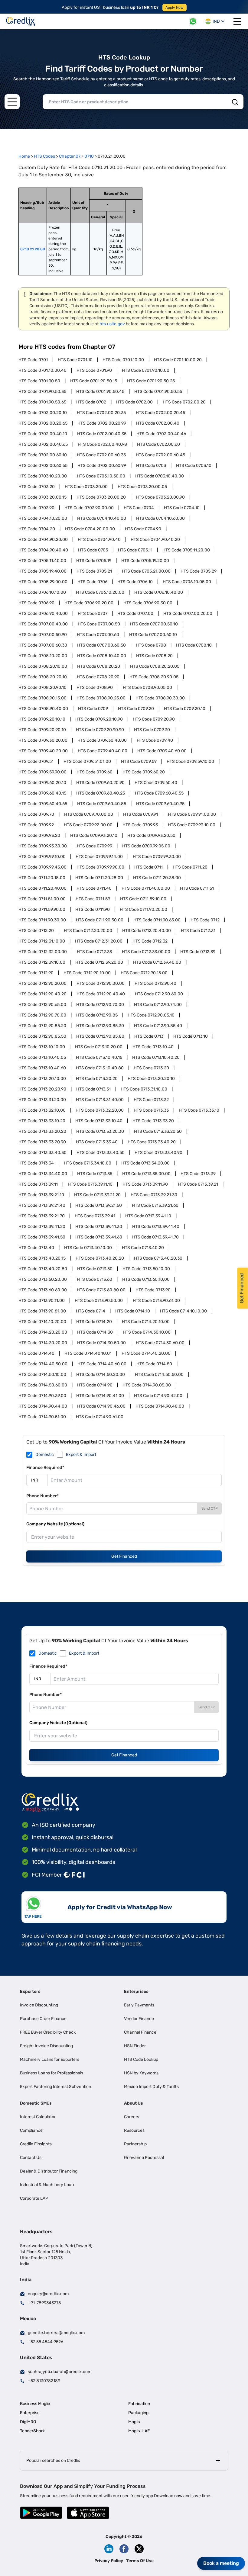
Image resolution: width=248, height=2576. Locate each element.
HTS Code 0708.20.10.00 (43, 666)
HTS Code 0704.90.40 (99, 540)
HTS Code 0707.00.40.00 (43, 624)
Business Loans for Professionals (52, 2073)
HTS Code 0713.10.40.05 (42, 1057)
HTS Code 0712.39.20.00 (99, 962)
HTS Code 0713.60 (95, 1279)
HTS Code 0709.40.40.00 (103, 751)
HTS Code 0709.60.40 (156, 783)
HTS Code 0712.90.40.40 (101, 994)
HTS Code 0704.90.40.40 (43, 550)
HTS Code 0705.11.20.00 (186, 550)
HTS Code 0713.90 (153, 1290)
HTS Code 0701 (33, 360)
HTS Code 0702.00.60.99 (102, 466)
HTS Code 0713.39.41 (95, 1216)
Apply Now (175, 8)
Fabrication (139, 2404)
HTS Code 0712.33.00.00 (146, 952)
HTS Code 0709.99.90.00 (100, 867)
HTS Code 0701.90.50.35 (42, 392)
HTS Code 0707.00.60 (98, 635)
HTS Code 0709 (93, 709)
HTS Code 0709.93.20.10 (94, 835)
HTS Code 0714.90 (95, 1385)
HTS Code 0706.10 (135, 582)
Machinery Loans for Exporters (50, 2059)
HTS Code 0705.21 (94, 571)
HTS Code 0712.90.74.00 (158, 1005)
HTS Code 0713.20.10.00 (42, 1079)
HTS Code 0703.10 (194, 466)
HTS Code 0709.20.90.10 (42, 730)
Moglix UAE (139, 2431)
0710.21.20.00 (33, 249)
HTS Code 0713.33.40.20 (152, 1142)
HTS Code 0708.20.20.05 (155, 666)
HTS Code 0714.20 (94, 1322)
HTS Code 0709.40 (155, 740)
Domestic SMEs (36, 2103)
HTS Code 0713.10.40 (153, 1047)
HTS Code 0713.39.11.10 (90, 1184)
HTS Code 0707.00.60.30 (43, 645)
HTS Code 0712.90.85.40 (158, 1026)
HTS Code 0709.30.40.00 (102, 740)
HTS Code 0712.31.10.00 (42, 941)
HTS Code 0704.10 (182, 508)
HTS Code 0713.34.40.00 (43, 1174)
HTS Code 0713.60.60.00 (43, 1290)
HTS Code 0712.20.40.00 (147, 931)
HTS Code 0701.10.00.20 (178, 360)
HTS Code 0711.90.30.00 (42, 920)
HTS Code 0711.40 (94, 888)
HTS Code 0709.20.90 (154, 719)
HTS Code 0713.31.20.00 (42, 1100)
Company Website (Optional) (55, 1524)
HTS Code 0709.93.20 (39, 835)
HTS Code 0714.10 (133, 1311)
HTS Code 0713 (149, 1036)
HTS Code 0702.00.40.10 (43, 434)
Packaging (138, 2413)
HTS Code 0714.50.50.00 (159, 1375)
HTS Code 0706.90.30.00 (148, 603)
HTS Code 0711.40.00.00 (146, 888)
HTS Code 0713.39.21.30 (154, 1195)
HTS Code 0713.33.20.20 (42, 1131)
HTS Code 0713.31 (93, 1089)
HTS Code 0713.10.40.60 (42, 1068)
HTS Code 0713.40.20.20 (100, 1258)
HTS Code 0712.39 (198, 952)
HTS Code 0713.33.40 (97, 1142)
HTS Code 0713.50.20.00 (43, 1279)
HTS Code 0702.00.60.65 (43, 466)
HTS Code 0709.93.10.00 (192, 825)
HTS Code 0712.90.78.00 (42, 1015)
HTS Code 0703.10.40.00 (160, 476)
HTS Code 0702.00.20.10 (43, 413)
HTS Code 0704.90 (143, 529)
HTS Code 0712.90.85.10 (151, 1015)
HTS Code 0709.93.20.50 (151, 835)
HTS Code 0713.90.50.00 (99, 1301)
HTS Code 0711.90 (93, 909)
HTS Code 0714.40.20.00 (146, 1353)
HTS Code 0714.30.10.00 (147, 1332)
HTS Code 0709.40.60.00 (162, 751)
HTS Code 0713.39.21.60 (155, 1205)
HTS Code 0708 (151, 645)
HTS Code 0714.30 (95, 1332)
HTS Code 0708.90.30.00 (160, 698)
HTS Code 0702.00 (134, 402)
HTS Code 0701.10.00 (123, 360)
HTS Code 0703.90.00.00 (89, 508)
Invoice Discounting (39, 2005)
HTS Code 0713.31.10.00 (144, 1089)
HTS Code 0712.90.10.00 (87, 973)
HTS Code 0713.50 (95, 1269)
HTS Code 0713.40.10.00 (88, 1248)
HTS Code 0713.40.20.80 (43, 1269)
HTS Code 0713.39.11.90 (145, 1184)
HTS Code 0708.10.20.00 (43, 656)
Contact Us (31, 2158)
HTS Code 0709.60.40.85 (102, 804)
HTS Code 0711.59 (93, 899)
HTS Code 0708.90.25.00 (101, 698)
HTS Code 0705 (93, 550)
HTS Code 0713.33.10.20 (42, 1121)
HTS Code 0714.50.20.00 (101, 1375)
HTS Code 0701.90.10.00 (146, 370)
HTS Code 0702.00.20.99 (102, 423)
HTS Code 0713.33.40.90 (158, 1153)
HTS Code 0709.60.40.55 (159, 793)
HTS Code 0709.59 (139, 761)
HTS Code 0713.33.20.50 (158, 1131)
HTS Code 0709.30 (152, 730)
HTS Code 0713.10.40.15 (99, 1057)
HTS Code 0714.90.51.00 (42, 1417)
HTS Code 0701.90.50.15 (94, 381)
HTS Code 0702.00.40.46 (161, 434)
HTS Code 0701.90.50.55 (158, 392)
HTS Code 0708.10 (194, 645)
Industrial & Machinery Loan (47, 2185)
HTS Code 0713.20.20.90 (42, 1089)
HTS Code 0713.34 (36, 1163)
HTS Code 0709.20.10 (185, 709)
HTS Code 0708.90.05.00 (147, 687)
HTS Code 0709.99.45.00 (42, 867)
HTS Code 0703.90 (36, 508)
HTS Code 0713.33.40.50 (101, 1153)
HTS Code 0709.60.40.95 (160, 804)
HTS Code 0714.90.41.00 (100, 1396)
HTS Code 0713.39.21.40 (42, 1205)
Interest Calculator (38, 2117)
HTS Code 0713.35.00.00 (146, 1174)
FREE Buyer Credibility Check (48, 2032)
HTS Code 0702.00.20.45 (160, 413)
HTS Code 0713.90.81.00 (42, 1311)
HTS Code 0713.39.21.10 (41, 1195)
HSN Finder (135, 2046)
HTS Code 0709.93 (140, 825)
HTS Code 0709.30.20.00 (43, 740)
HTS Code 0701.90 (94, 370)
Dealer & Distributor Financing (49, 2171)
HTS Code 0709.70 (36, 814)
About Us (134, 2103)
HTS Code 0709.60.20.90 (100, 783)
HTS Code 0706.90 (36, 603)
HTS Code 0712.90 (36, 973)
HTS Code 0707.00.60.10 (153, 635)
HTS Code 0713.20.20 (97, 1079)
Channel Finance (140, 2032)
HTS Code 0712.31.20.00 (99, 941)
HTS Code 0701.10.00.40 (42, 370)
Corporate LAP (34, 2198)
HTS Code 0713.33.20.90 (42, 1142)
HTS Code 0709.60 (95, 772)
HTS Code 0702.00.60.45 (160, 455)
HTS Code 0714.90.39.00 (42, 1396)
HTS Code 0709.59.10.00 (190, 761)
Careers (132, 2117)
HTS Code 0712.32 (150, 941)
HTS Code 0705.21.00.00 (146, 571)
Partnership (135, 2144)
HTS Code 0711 (148, 867)
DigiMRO (28, 2422)
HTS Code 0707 (93, 613)
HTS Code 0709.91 (140, 814)
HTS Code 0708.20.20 (99, 666)
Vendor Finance (139, 2019)
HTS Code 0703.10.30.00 (101, 476)
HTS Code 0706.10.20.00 (100, 592)
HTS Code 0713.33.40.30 (42, 1153)
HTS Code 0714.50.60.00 (43, 1385)
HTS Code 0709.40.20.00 (43, 751)
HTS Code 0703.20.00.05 (142, 487)
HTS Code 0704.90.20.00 (43, 540)
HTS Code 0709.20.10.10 (42, 719)
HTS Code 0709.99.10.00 (42, 857)
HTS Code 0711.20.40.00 (42, 888)
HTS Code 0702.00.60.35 (101, 455)
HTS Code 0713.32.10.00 (42, 1110)
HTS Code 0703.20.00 (86, 487)
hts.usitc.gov (112, 324)
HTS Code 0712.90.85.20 (42, 1026)
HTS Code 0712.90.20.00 (42, 983)
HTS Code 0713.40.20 (143, 1248)
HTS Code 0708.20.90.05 (154, 677)
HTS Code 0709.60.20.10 (42, 783)
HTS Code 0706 (92, 582)
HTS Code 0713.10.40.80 (100, 1068)
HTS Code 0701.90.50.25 (151, 381)
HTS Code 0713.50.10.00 (146, 1269)
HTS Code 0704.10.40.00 (102, 518)
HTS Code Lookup (141, 2059)
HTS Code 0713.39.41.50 (42, 1237)
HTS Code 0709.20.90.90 (100, 730)
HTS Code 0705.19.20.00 (145, 561)
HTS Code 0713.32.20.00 (100, 1110)
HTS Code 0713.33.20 (153, 1121)
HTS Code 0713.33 (151, 1110)
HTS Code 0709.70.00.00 (89, 814)
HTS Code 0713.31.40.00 (100, 1100)
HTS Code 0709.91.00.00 (192, 814)
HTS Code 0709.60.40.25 (101, 793)
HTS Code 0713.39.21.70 (42, 1216)
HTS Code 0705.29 (199, 571)
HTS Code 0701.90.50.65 (42, 402)
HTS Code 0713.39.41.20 (42, 1227)
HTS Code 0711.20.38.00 (157, 878)
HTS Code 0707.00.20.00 (188, 613)
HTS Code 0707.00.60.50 (101, 645)
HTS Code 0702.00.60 (158, 444)
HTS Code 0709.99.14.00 (99, 857)
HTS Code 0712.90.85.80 (100, 1036)
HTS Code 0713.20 (151, 1068)
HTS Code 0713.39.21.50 (99, 1205)
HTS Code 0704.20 (37, 529)
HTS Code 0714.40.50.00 (43, 1364)
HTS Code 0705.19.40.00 (42, 571)
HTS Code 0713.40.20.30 (158, 1258)
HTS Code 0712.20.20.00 (88, 931)
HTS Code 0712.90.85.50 (42, 1036)
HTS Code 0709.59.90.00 (42, 772)
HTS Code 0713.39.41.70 (155, 1237)
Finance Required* (45, 1468)
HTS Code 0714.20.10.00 (146, 1322)
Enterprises (136, 1991)
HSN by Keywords (141, 2073)
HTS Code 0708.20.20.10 (43, 677)
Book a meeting (221, 2563)
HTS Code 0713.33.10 (199, 1110)
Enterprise (30, 2413)
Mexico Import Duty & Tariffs (151, 2087)
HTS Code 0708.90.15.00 (42, 698)
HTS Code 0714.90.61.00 (100, 1417)
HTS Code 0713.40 (36, 1248)
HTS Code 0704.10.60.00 (160, 518)
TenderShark (32, 2431)
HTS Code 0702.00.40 (158, 423)
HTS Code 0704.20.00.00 (90, 529)
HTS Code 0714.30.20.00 (43, 1343)
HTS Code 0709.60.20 (144, 772)
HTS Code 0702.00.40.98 (102, 444)
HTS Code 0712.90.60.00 (159, 994)
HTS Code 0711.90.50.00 (100, 920)
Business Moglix (35, 2404)
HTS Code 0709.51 (36, 761)
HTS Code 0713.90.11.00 (42, 1301)
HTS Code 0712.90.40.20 (42, 994)
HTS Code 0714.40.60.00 (102, 1364)
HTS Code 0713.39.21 (198, 1184)
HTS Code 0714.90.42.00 (158, 1396)
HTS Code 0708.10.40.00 (102, 656)
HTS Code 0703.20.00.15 (42, 497)
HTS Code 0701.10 (75, 360)
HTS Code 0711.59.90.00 (42, 909)
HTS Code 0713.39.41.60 (99, 1237)
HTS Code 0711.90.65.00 (157, 920)
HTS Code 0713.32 (151, 1100)
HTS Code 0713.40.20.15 (42, 1258)
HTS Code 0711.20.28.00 (99, 878)
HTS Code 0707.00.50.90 (43, 635)
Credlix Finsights (36, 2144)
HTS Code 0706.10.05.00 (187, 582)
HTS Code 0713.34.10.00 (88, 1163)
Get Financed (124, 1556)
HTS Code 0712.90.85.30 (100, 1026)
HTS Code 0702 (91, 402)
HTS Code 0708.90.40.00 (43, 709)
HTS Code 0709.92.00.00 (88, 825)
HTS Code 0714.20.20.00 (43, 1332)
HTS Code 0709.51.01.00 (87, 761)
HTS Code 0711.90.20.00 (144, 909)
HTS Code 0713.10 (191, 1036)
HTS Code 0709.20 (136, 709)
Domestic (45, 1455)
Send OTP (210, 1508)
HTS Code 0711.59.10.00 (143, 899)
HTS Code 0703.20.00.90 (160, 497)
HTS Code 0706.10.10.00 (42, 592)
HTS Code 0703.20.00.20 (101, 497)
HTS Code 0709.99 (95, 846)
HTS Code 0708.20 (154, 656)
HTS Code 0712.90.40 (155, 983)
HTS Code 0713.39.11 (38, 1184)
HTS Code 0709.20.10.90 (99, 719)
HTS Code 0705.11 (135, 550)
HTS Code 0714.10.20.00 (42, 1322)
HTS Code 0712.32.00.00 (43, 952)
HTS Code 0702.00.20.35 (101, 413)
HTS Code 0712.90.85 (97, 1015)
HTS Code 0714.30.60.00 (160, 1343)
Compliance (31, 2130)
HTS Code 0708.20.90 (98, 677)
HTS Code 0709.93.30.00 (43, 846)
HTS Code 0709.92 (36, 825)
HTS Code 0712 (205, 920)
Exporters (30, 1991)
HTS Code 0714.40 (36, 1353)
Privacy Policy (109, 2561)
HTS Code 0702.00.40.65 (43, 444)
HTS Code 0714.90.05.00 (147, 1385)
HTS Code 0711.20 (190, 867)
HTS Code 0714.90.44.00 (43, 1406)
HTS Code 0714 (91, 1311)
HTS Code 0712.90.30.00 (101, 983)
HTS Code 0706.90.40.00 (43, 613)
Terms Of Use (140, 2561)
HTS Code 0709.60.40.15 (42, 793)
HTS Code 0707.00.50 (99, 624)
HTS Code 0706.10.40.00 (159, 592)
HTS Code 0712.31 (198, 931)
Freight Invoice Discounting (46, 2046)
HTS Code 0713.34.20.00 (145, 1163)
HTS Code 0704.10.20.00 (43, 518)
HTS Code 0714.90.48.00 (160, 1406)
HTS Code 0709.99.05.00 (146, 846)
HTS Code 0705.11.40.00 (42, 561)
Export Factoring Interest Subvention (55, 2087)
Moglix (134, 2422)
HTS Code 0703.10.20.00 (43, 476)
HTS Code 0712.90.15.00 (144, 973)
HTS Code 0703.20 (37, 487)
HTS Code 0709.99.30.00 (157, 857)
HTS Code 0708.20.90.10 (42, 687)
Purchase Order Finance (43, 2019)
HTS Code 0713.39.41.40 (156, 1227)
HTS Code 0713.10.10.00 (42, 1047)
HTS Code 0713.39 (198, 1174)
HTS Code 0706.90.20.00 (89, 603)
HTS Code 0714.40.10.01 (88, 1353)
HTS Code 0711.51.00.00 (42, 899)
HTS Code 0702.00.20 (184, 402)
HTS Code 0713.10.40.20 (156, 1057)
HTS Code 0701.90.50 (39, 381)
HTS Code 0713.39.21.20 (97, 1195)
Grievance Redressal (144, 2158)
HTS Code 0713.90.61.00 (156, 1301)
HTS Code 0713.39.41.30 (99, 1227)
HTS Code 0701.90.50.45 (100, 392)
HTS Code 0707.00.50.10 (154, 624)
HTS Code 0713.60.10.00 (146, 1279)
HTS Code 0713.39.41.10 (148, 1216)
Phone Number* (42, 1496)
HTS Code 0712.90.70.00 (100, 1005)
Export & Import (81, 1455)
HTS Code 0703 (151, 466)
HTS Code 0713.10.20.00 (99, 1047)
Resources (134, 2130)
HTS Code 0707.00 (135, 613)
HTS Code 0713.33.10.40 (99, 1121)
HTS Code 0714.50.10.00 (42, 1375)
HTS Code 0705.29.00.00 (43, 582)
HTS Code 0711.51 (197, 888)
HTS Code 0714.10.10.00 (183, 1311)
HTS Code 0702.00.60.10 (43, 455)
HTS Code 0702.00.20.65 (43, 423)
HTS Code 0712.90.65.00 (42, 1005)
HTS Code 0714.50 (154, 1364)
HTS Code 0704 (139, 508)
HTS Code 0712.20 (36, 931)
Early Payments (139, 2005)
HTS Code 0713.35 (95, 1174)
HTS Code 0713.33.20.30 (100, 1131)
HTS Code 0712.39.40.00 (157, 962)
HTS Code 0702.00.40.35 (102, 434)
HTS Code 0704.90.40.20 (155, 540)
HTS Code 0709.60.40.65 (43, 804)
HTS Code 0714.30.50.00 (101, 1343)
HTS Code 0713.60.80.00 (101, 1290)
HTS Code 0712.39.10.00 (42, 962)
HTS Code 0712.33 (94, 952)
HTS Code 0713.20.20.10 (151, 1079)
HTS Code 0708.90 (95, 687)
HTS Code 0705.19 (94, 561)
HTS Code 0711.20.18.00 (42, 878)
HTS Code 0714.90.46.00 (101, 1406)
